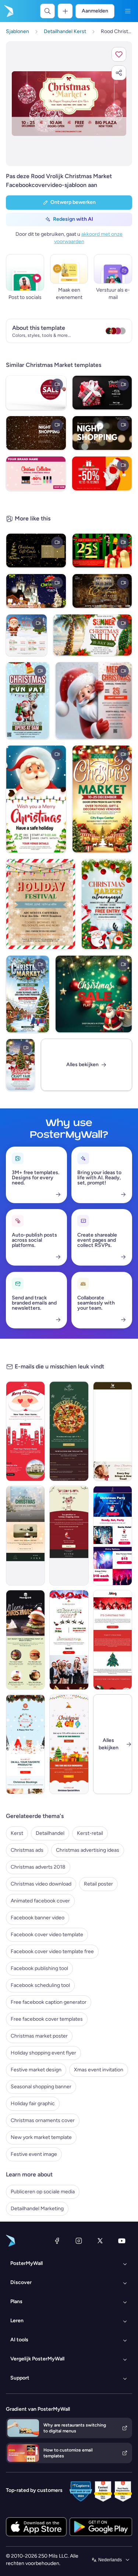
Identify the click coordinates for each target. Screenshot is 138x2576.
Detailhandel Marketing (37, 2209)
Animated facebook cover (40, 1901)
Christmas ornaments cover (43, 2120)
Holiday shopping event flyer (43, 2053)
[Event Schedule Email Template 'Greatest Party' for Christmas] (113, 1536)
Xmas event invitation (99, 2070)
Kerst (17, 1833)
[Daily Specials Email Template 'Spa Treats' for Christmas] (113, 1431)
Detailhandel (50, 1833)
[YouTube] (122, 2241)
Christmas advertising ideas (88, 1850)
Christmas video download (41, 1884)
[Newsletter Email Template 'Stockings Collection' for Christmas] (25, 1744)
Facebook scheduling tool (40, 1985)
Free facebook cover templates (47, 2019)
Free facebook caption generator (49, 2002)
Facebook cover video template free (52, 1951)
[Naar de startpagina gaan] (8, 11)
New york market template (41, 2137)
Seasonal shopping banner (41, 2087)
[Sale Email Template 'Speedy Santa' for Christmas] (69, 1536)
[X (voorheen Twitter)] (100, 2241)
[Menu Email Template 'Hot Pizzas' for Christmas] (69, 1431)
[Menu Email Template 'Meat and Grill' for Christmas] (25, 1640)
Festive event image (34, 2154)
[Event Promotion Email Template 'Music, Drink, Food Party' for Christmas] (69, 1640)
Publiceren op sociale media (43, 2192)
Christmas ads (27, 1850)
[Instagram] (79, 2241)
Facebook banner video (38, 1918)
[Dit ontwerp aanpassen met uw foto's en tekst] (69, 103)
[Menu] (128, 11)
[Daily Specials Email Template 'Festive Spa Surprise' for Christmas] (25, 1536)
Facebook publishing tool (39, 1968)
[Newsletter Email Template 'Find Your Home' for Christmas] (25, 1431)
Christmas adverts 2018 (38, 1867)
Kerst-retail (90, 1833)
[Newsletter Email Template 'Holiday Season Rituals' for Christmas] (113, 1640)
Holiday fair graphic (33, 2104)
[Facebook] (57, 2241)
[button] (119, 54)
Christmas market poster (39, 2036)
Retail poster (98, 1884)
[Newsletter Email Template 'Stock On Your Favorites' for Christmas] (69, 1744)
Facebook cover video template (47, 1935)
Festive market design (36, 2070)
